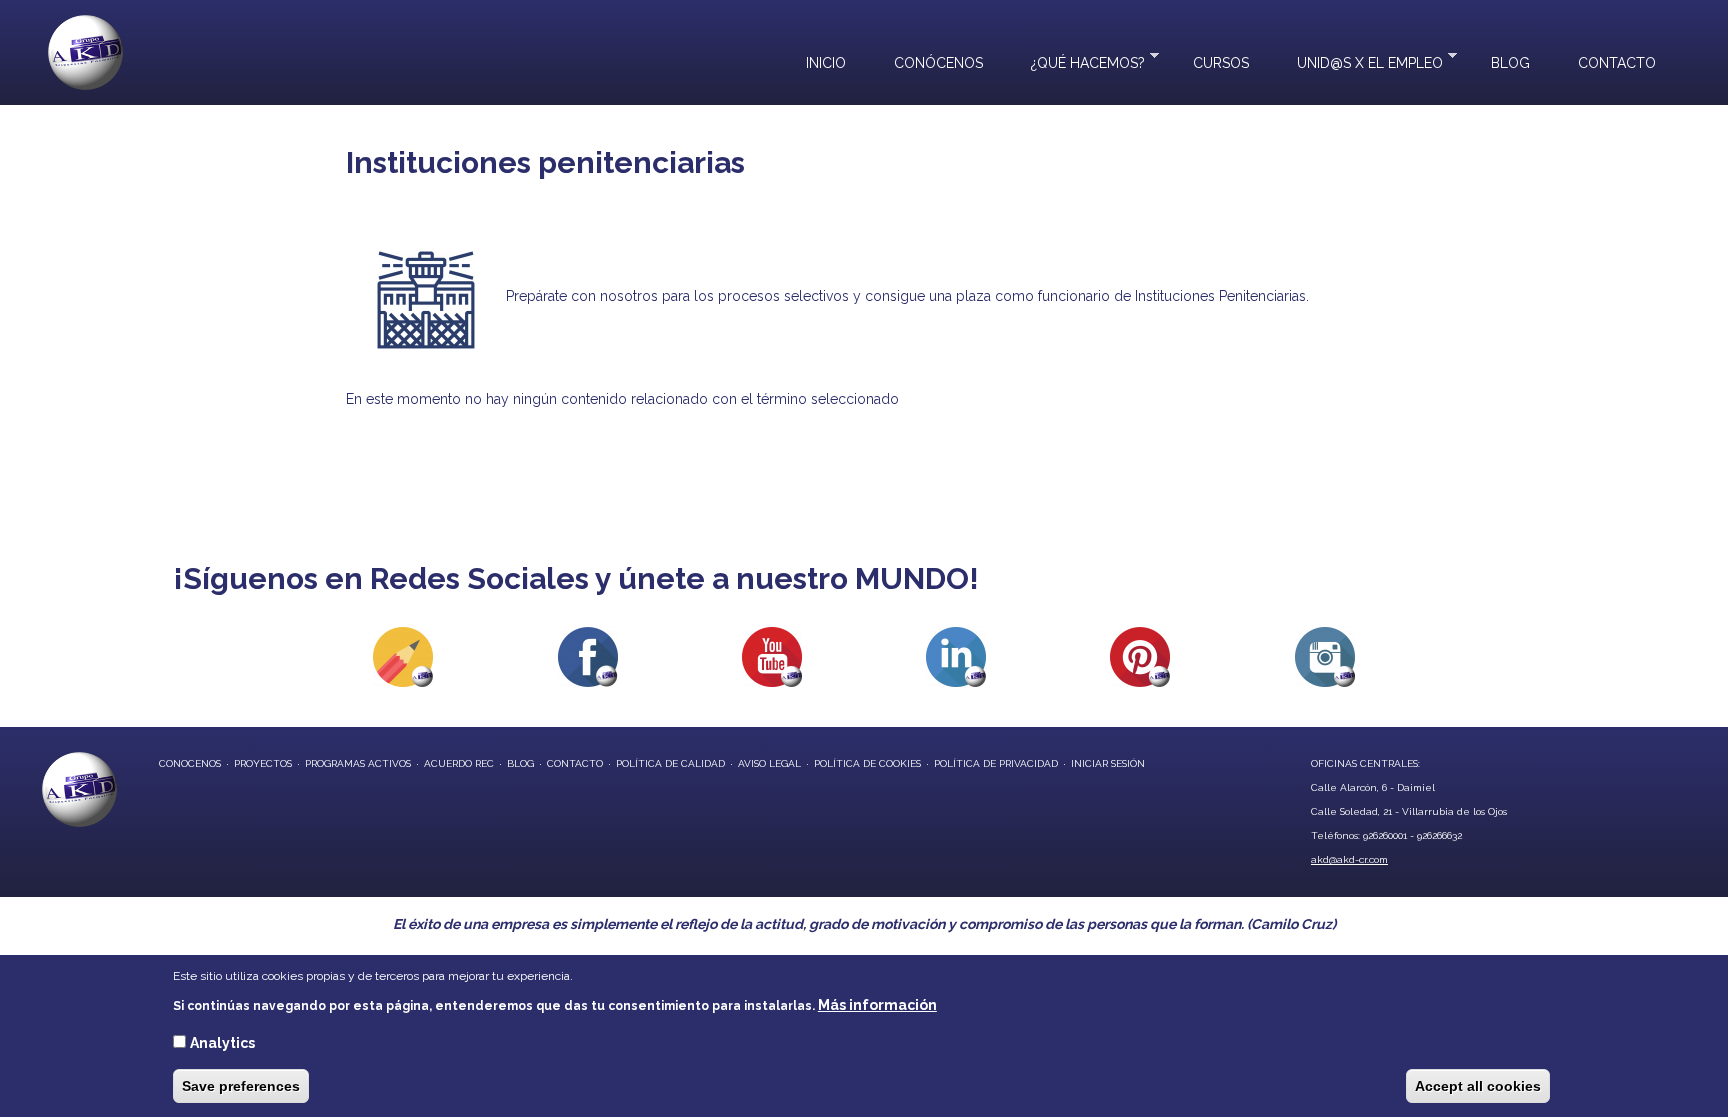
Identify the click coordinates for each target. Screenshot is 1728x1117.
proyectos (263, 763)
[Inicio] (85, 52)
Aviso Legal (769, 763)
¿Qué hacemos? (1076, 61)
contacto (575, 763)
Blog (1510, 63)
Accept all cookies (1478, 1086)
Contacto (1617, 63)
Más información (877, 1005)
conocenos (190, 763)
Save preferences (241, 1086)
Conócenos (938, 63)
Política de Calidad (670, 763)
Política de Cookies (867, 763)
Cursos (1221, 63)
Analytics (222, 1043)
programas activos (358, 763)
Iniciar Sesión (1108, 763)
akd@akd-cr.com (1349, 859)
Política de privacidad (996, 763)
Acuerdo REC (459, 763)
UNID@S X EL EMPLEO (1358, 61)
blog (520, 763)
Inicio (826, 63)
